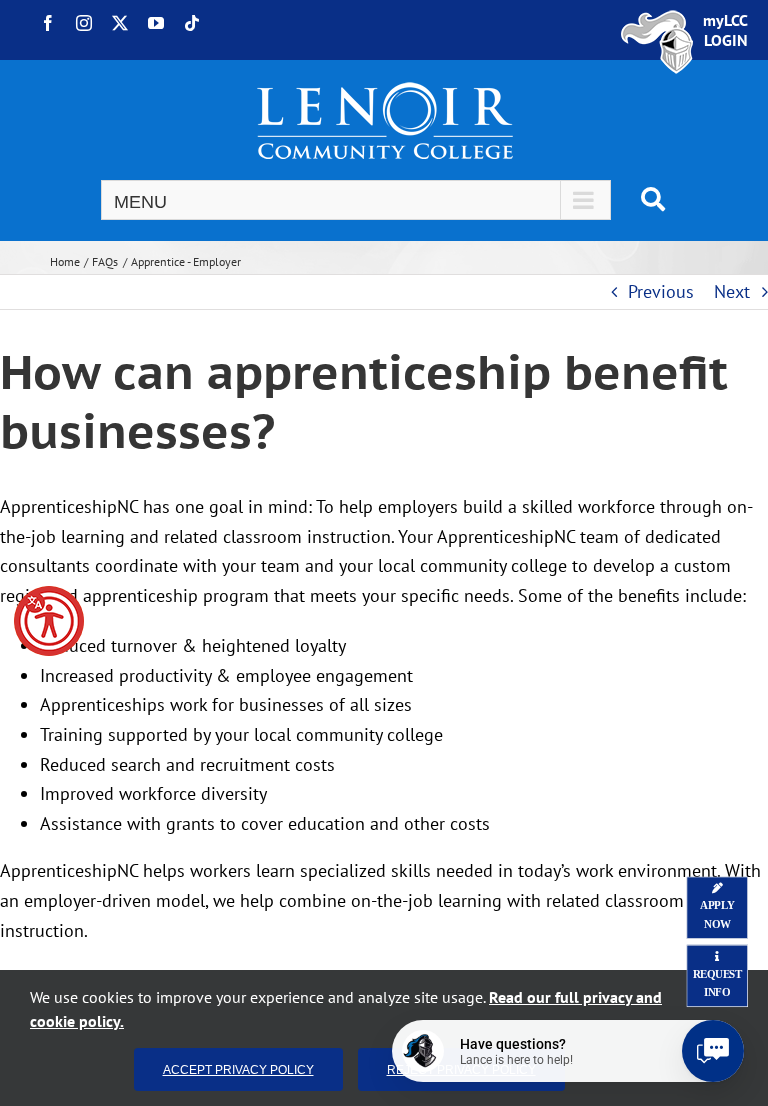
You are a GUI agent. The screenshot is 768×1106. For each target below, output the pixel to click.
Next (732, 291)
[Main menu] (356, 200)
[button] (49, 621)
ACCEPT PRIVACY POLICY (238, 1069)
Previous (661, 291)
